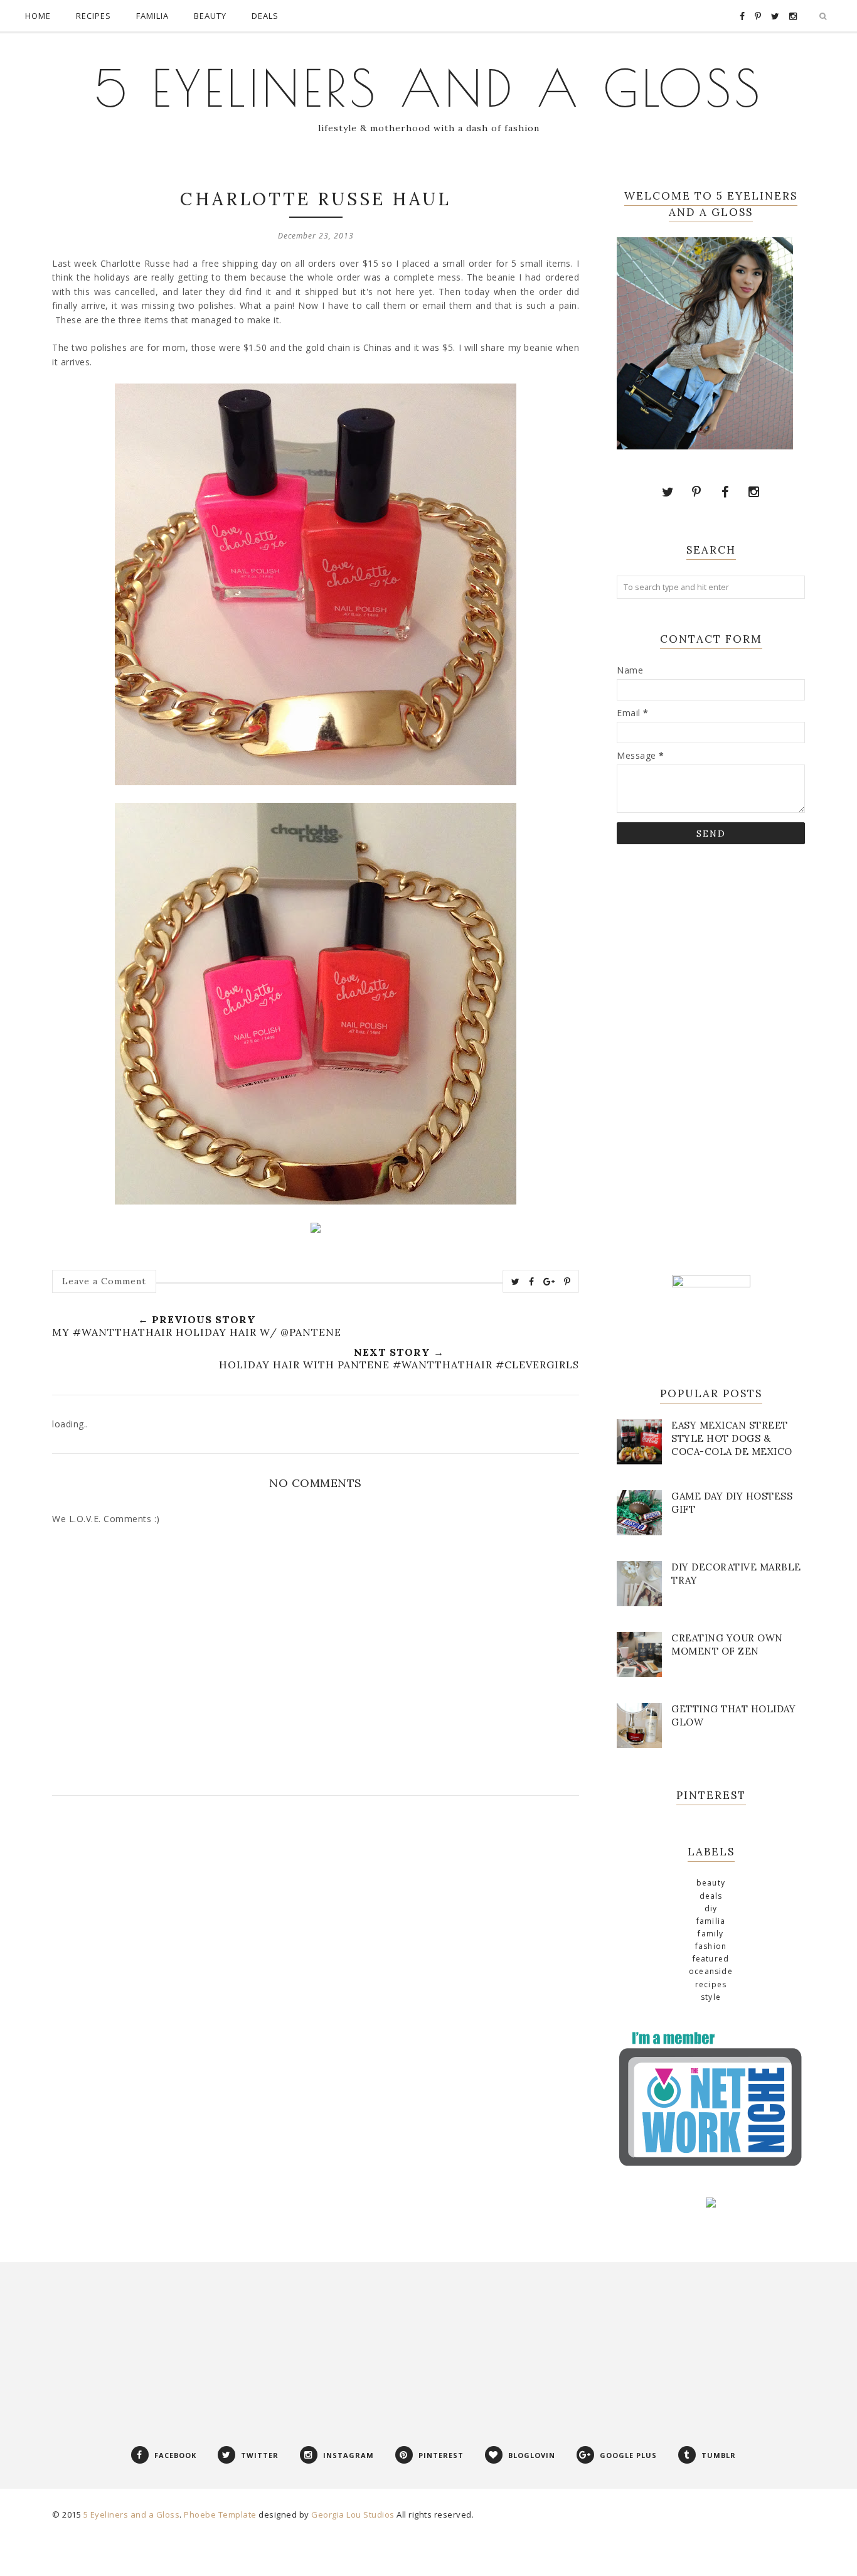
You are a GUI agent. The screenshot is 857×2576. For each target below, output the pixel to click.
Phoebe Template (220, 2514)
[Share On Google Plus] (549, 1282)
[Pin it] (567, 1282)
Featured (711, 1959)
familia (711, 1921)
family (711, 1934)
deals (711, 1896)
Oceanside (711, 1971)
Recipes (711, 1984)
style (711, 1997)
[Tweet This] (516, 1282)
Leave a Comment (104, 1281)
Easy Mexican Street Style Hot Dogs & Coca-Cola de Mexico (732, 1438)
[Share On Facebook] (532, 1282)
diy (711, 1908)
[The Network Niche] (711, 2166)
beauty (711, 1883)
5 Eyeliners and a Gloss (429, 88)
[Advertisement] (711, 1058)
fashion (711, 1946)
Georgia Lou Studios (353, 2514)
